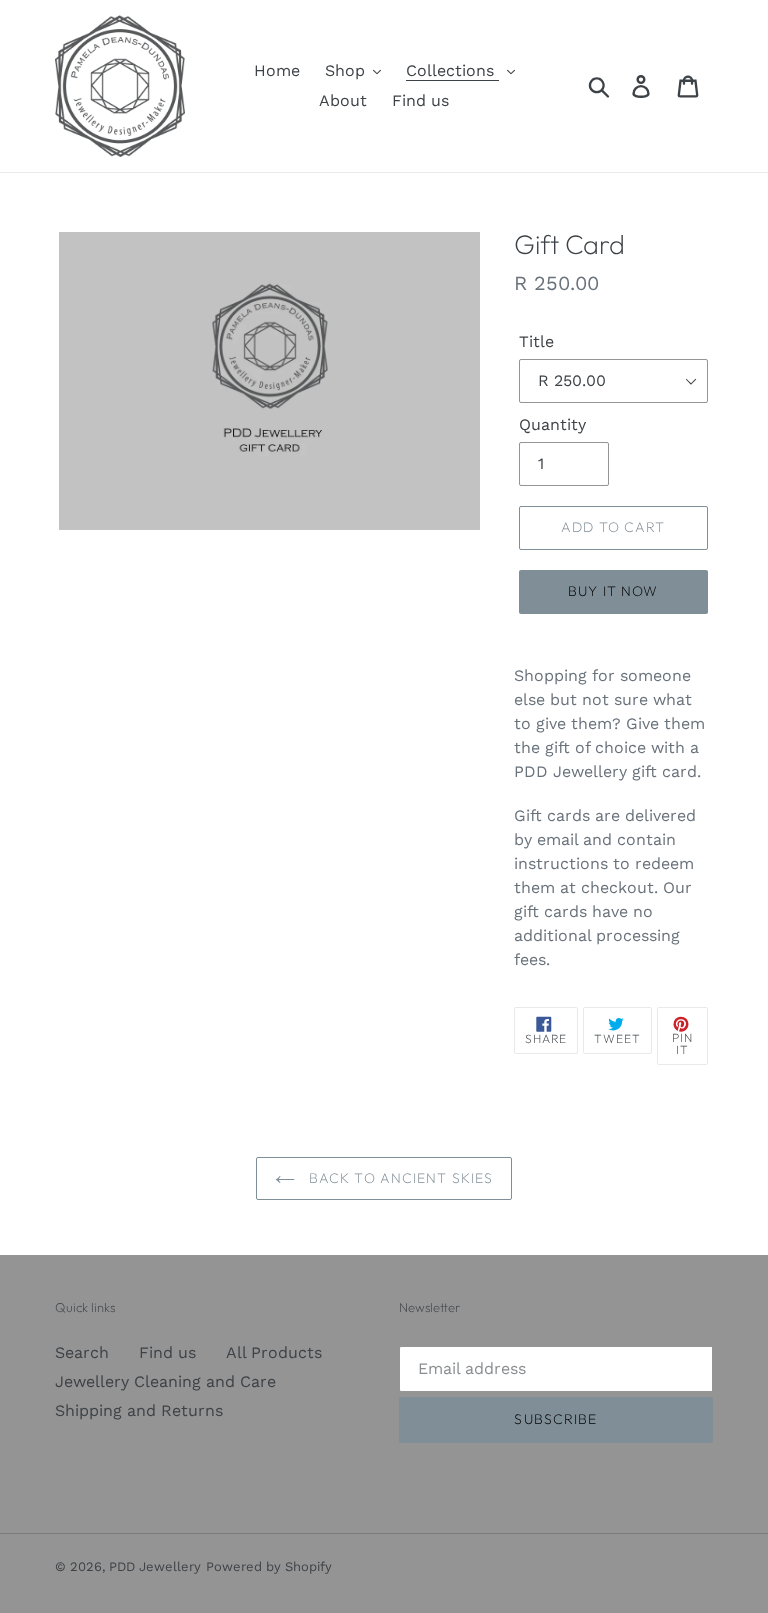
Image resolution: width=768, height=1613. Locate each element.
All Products (274, 1352)
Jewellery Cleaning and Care (165, 1381)
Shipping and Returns (139, 1410)
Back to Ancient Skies (399, 1178)
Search (82, 1352)
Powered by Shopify (269, 1566)
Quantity (552, 424)
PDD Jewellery (155, 1566)
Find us (167, 1352)
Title (536, 341)
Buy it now (613, 591)
